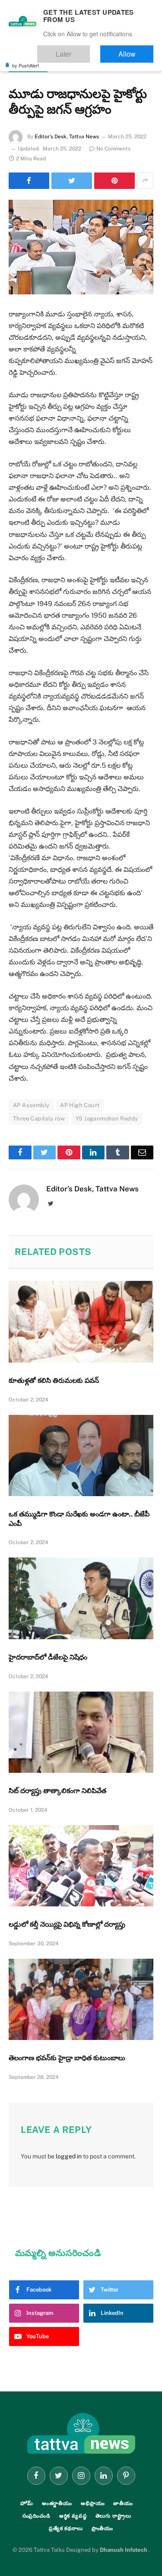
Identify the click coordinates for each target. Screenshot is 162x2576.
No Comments (113, 149)
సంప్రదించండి (37, 2516)
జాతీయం (123, 2503)
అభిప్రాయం (93, 2503)
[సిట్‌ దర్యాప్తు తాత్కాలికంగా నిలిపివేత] (81, 1732)
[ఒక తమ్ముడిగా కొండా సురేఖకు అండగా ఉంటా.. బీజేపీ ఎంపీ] (81, 1456)
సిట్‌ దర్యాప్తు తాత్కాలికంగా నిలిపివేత (57, 1791)
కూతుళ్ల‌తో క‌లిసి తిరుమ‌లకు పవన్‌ (54, 1381)
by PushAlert (25, 60)
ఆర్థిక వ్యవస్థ (73, 2516)
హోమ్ (27, 2503)
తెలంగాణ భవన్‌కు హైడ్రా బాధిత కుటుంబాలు (67, 2058)
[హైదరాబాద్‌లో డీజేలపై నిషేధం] (81, 1598)
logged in (69, 2156)
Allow (135, 50)
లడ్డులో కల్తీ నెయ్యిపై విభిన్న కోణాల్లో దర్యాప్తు (67, 1924)
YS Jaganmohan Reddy (107, 1119)
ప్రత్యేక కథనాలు (66, 2528)
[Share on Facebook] (29, 181)
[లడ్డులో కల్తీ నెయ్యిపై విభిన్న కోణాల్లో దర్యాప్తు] (81, 1866)
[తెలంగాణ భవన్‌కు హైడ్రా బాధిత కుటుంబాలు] (81, 1999)
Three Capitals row (39, 1119)
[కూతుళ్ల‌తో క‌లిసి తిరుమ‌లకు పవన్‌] (81, 1322)
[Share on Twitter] (72, 181)
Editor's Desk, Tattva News (67, 137)
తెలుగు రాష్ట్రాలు (28, 67)
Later (89, 50)
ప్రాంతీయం (103, 2528)
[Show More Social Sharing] (145, 181)
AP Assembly (31, 1105)
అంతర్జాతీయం (57, 2503)
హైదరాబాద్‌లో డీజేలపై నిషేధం (48, 1657)
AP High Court (80, 1105)
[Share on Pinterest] (114, 181)
